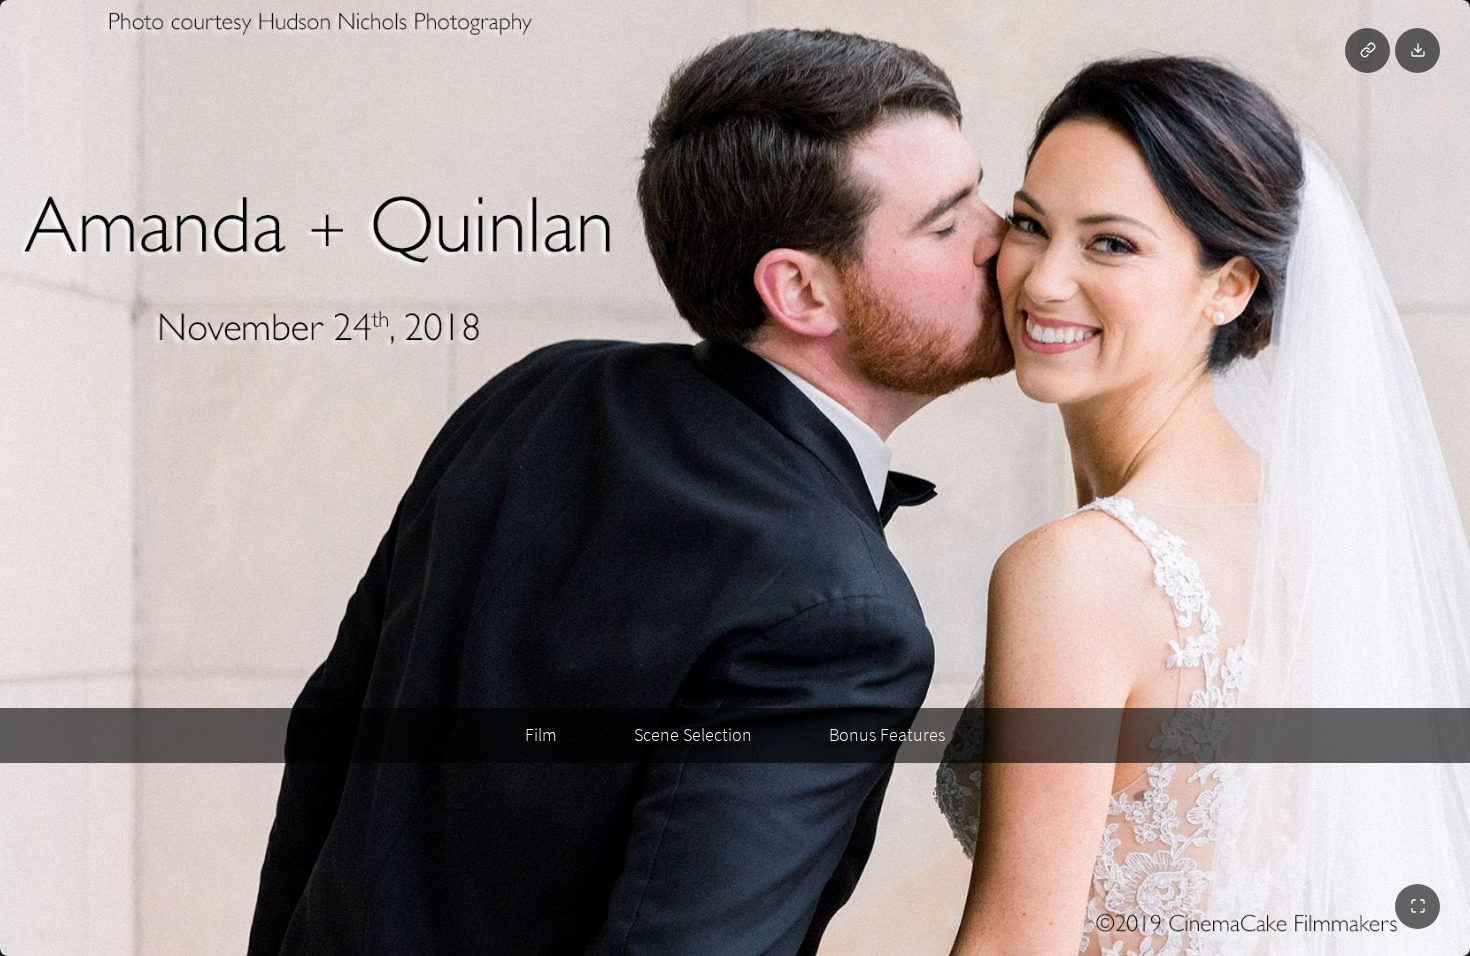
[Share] (1367, 50)
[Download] (1417, 50)
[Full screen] (1417, 906)
